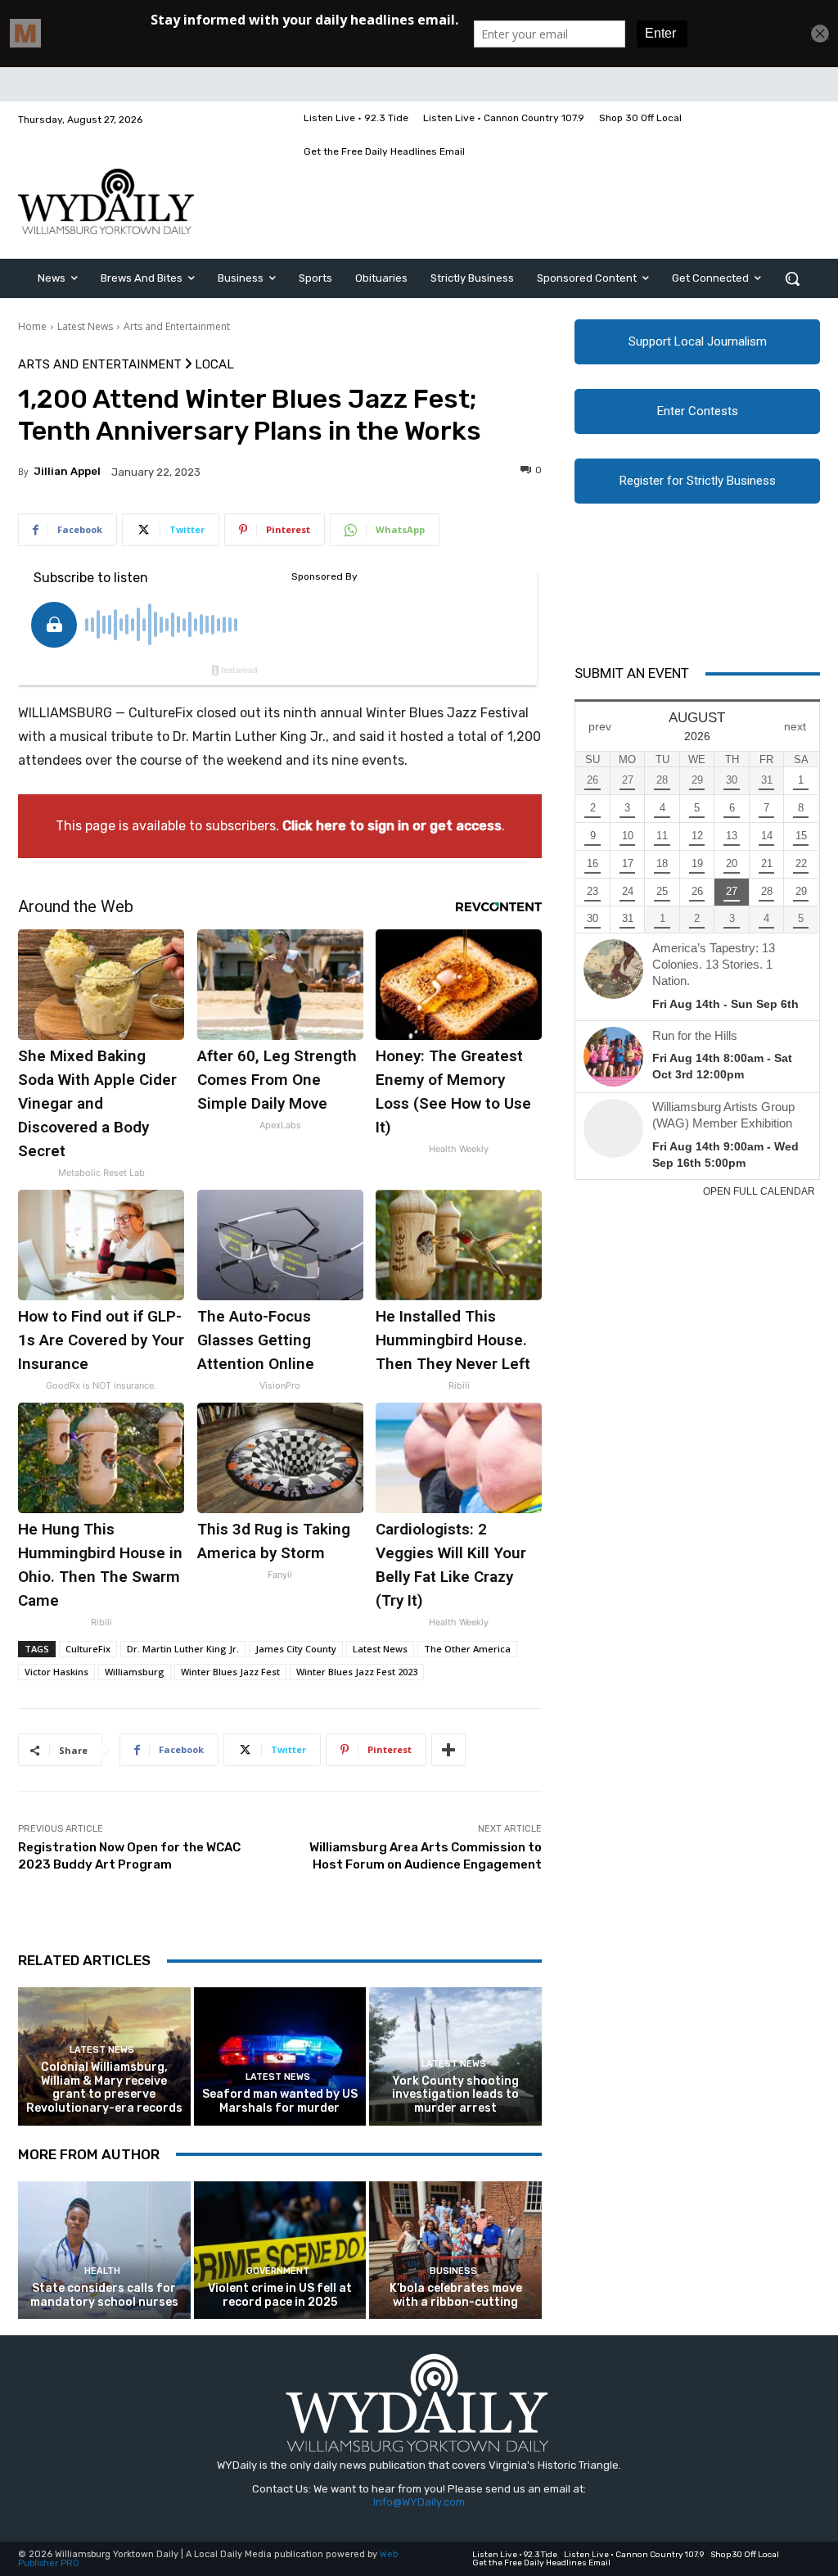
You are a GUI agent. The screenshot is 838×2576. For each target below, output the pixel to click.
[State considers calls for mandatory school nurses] (104, 2251)
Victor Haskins (56, 1672)
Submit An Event (632, 673)
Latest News (85, 326)
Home (32, 326)
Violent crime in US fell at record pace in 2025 (280, 2295)
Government (278, 2271)
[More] (448, 1750)
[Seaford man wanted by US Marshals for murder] (280, 2056)
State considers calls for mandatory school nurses (104, 2295)
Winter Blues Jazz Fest (230, 1672)
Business (453, 2271)
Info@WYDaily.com (419, 2502)
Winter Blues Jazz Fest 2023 (357, 1672)
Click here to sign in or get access (392, 826)
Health (102, 2271)
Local (214, 365)
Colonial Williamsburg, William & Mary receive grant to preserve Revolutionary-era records (104, 2088)
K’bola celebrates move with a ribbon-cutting (456, 2295)
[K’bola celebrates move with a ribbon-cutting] (455, 2251)
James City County (296, 1649)
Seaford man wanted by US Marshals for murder (280, 2101)
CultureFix (88, 1649)
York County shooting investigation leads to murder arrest (455, 2095)
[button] (792, 278)
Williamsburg (135, 1672)
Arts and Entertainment (177, 326)
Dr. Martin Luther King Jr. (183, 1649)
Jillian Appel (67, 471)
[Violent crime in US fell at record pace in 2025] (280, 2251)
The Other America (467, 1649)
